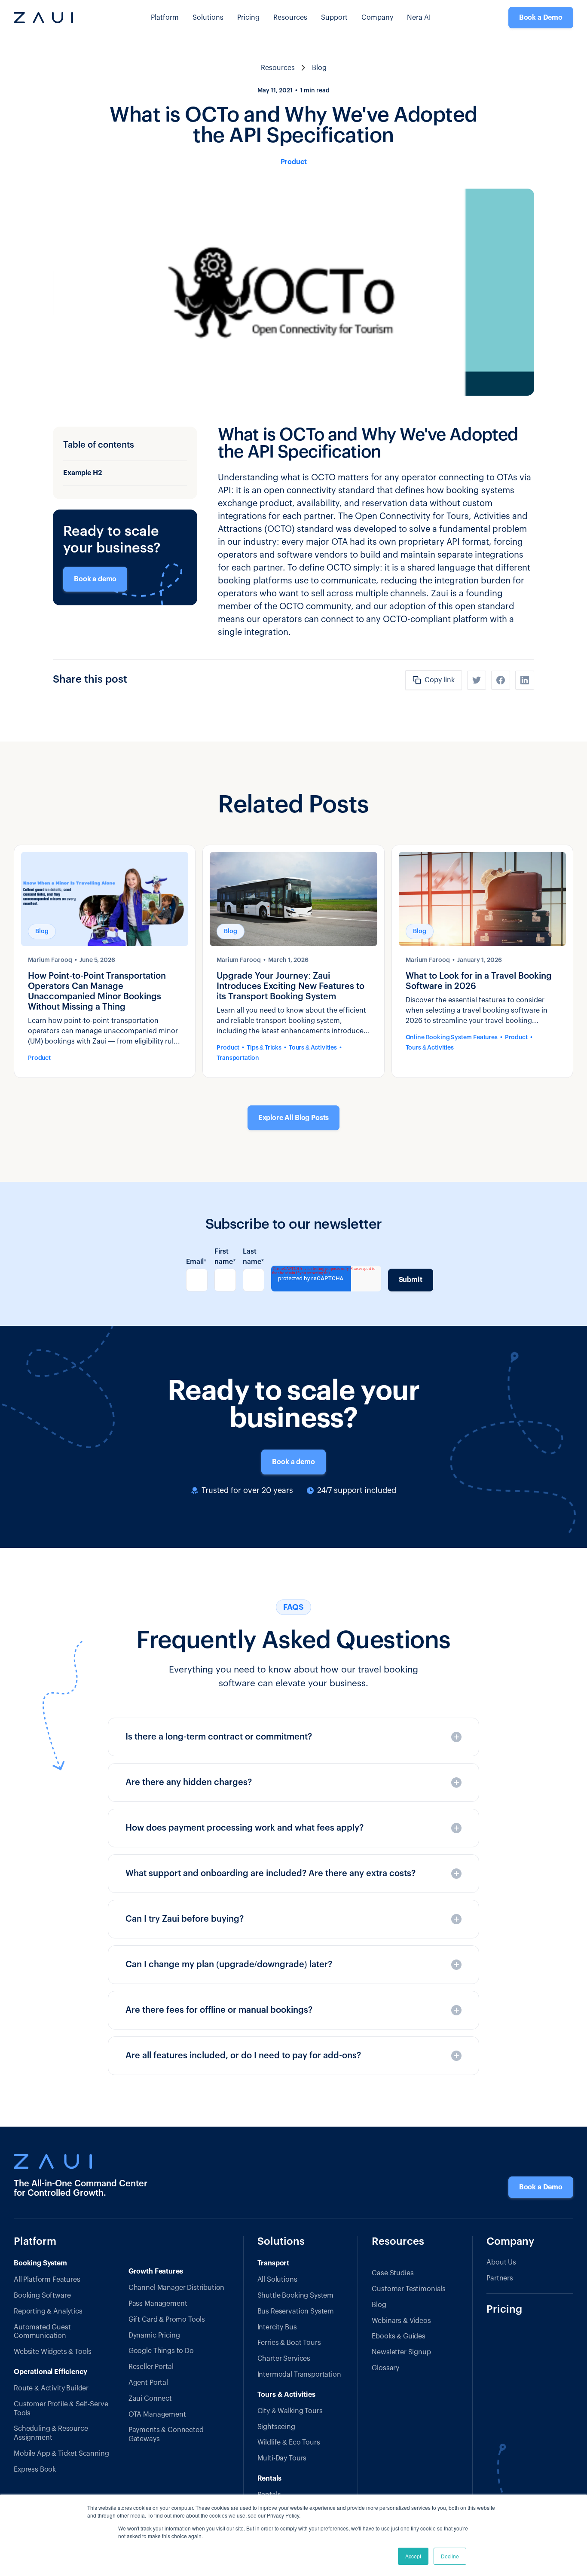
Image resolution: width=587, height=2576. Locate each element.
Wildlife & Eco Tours (289, 2442)
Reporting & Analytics (48, 2311)
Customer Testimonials (409, 2289)
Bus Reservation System (296, 2311)
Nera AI (419, 18)
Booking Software (42, 2295)
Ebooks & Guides (399, 2336)
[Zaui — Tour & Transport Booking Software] (82, 2161)
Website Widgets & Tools (53, 2352)
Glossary (385, 2368)
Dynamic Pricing (154, 2335)
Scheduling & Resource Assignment (51, 2433)
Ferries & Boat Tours (289, 2343)
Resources (398, 2242)
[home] (43, 18)
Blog (379, 2305)
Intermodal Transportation (299, 2375)
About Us (501, 2262)
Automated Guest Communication (42, 2332)
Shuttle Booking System (295, 2295)
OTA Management (157, 2414)
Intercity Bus (277, 2327)
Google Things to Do (161, 2351)
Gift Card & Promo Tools (167, 2320)
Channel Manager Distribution (177, 2288)
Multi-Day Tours (282, 2458)
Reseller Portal (151, 2367)
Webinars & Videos (401, 2321)
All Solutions (277, 2280)
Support (334, 18)
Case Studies (393, 2273)
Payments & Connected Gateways (166, 2434)
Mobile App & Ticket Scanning (61, 2454)
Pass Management (158, 2304)
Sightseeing (276, 2427)
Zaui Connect (150, 2399)
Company (377, 18)
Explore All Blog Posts (293, 1118)
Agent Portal (148, 2383)
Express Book (35, 2469)
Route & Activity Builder (51, 2388)
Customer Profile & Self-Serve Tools (61, 2409)
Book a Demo (541, 18)
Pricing (248, 18)
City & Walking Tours (290, 2411)
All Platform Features (47, 2280)
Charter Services (284, 2359)
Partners (500, 2278)
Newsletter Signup (401, 2352)
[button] (165, 18)
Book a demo (95, 579)
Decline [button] (450, 2556)
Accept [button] (413, 2556)
